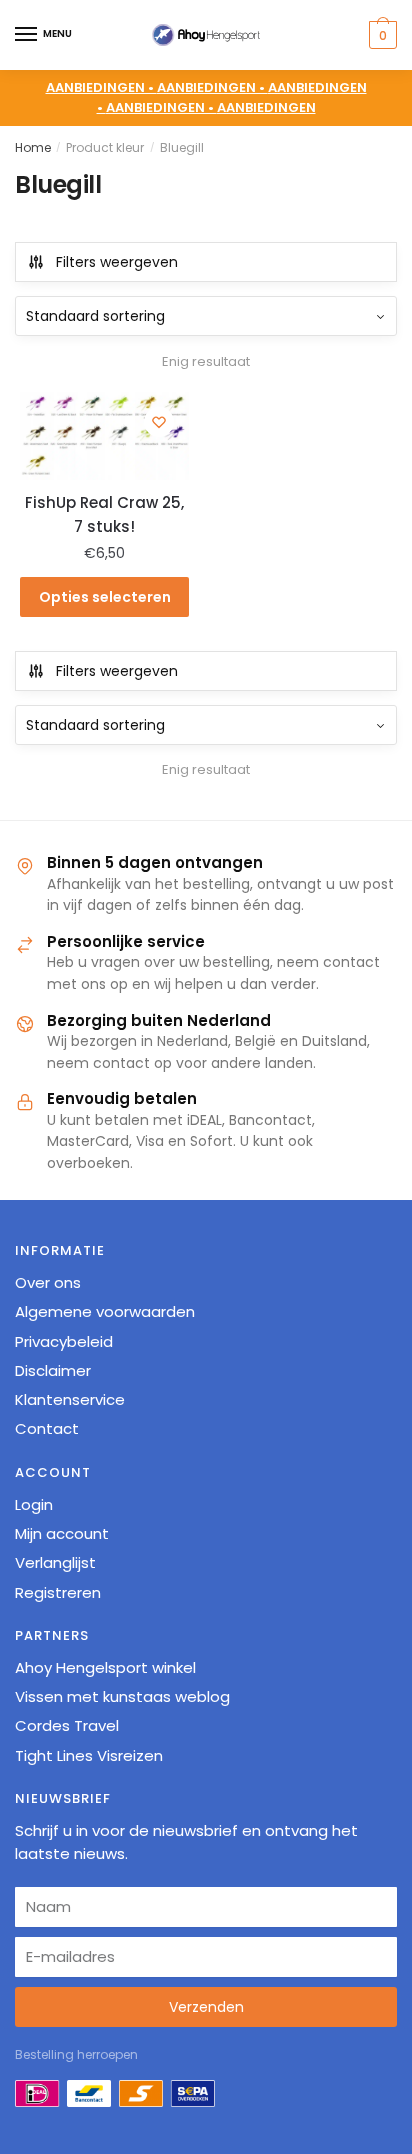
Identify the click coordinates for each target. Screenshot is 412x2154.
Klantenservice (70, 1399)
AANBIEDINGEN (266, 107)
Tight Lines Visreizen (89, 1755)
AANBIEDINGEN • (212, 87)
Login (34, 1504)
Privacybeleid (64, 1341)
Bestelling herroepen (76, 2054)
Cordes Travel (67, 1725)
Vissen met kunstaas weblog (122, 1696)
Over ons (48, 1282)
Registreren (58, 1592)
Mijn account (62, 1533)
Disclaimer (53, 1370)
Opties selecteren (105, 597)
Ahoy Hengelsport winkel (105, 1667)
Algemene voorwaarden (105, 1311)
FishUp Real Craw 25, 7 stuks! (104, 514)
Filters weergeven (117, 262)
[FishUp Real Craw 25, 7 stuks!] (104, 436)
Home (33, 147)
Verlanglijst (55, 1562)
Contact (47, 1428)
